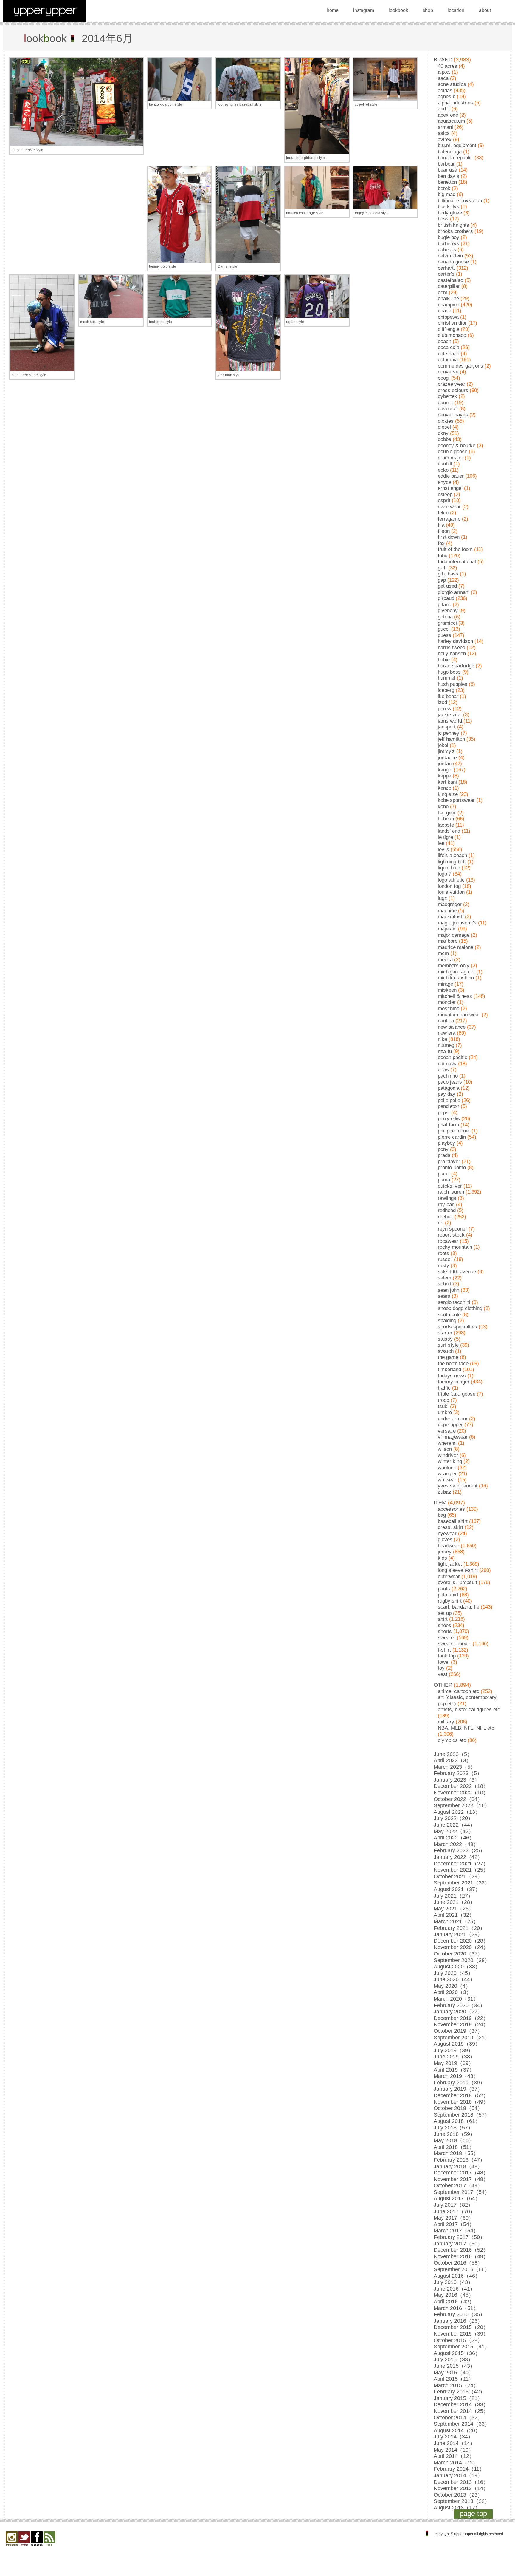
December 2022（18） (461, 1786)
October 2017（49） (458, 2185)
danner (445, 403)
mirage (445, 984)
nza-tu (445, 1051)
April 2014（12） (454, 2456)
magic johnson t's (457, 923)
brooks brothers (455, 231)
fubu (443, 556)
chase (445, 311)
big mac (447, 194)
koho (443, 807)
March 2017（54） (456, 2231)
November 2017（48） (461, 2179)
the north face (453, 1363)
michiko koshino (456, 978)
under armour (453, 1419)
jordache (447, 758)
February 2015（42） (459, 2392)
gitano (445, 605)
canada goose (453, 262)
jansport (447, 727)
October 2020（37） (458, 1954)
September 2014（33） (462, 2424)
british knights (453, 225)
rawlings (447, 1198)
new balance (452, 1027)
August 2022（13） (457, 1812)
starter (445, 1333)
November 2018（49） (461, 2102)
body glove (450, 213)
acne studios (452, 84)
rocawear (448, 1241)
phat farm (448, 1125)
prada (444, 1155)
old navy (447, 1064)
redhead (447, 1210)
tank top (447, 1656)
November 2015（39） (461, 2334)
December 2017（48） (461, 2173)
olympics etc (452, 1740)
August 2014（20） (457, 2430)
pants (444, 1589)
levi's (443, 849)
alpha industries (455, 103)
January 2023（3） (457, 1780)
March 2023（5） (455, 1767)
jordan (445, 764)
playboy (446, 1143)
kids (442, 1558)
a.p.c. (444, 72)
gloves (445, 1539)
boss (443, 219)
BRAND (443, 60)
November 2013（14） (461, 2488)
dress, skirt (450, 1527)
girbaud (446, 598)
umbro (445, 1412)
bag (442, 1515)
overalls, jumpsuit (457, 1582)
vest (443, 1674)
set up (445, 1613)
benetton (447, 182)
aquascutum (451, 121)
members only (454, 966)
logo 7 (445, 874)
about (485, 10)
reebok (445, 1217)
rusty (443, 1266)
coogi (444, 378)
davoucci (448, 409)
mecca (445, 960)
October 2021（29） (458, 1876)
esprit (444, 500)
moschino (449, 1008)
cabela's (447, 250)
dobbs (445, 439)
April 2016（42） (454, 2302)
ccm (443, 293)
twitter (24, 2539)
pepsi (444, 1113)
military (446, 1722)
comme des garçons (460, 366)
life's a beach (452, 855)
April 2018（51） (454, 2147)
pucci (444, 1174)
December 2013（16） (461, 2482)
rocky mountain (455, 1247)
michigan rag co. (456, 972)
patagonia (449, 1088)
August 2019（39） (457, 2044)
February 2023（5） (458, 1773)
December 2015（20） (461, 2327)
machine (447, 911)
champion (449, 305)
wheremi (447, 1443)
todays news (452, 1376)
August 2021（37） (457, 1889)
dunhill (445, 464)
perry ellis (449, 1119)
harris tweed (452, 648)
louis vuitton (451, 892)
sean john (449, 1290)
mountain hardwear (459, 1015)
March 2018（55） (456, 2153)
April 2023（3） (453, 1760)
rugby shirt (450, 1601)
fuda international (457, 562)
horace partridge (456, 666)
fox (441, 543)
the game (448, 1357)
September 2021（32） (462, 1883)
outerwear (449, 1576)
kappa (445, 776)
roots (443, 1253)
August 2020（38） (457, 1967)
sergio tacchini (454, 1302)
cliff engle (449, 329)
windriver (448, 1455)
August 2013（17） (457, 2508)
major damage (454, 935)
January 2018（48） (458, 2166)
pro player (449, 1162)
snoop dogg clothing (460, 1308)
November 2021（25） (461, 1870)
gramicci (447, 623)
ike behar (448, 696)
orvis (443, 1070)
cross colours (453, 390)
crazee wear (452, 384)
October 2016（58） (458, 2263)
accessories (451, 1509)
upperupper (450, 1425)
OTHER (443, 1685)
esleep (445, 494)
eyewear (447, 1534)
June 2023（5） (453, 1754)
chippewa (448, 317)
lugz (442, 898)
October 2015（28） (458, 2340)
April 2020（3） (453, 1992)
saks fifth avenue (457, 1272)
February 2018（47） (459, 2160)
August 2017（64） (457, 2198)
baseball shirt (453, 1521)
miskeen (447, 990)
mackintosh (451, 917)
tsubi (443, 1406)
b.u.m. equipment (457, 145)
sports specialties (457, 1327)
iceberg (446, 690)
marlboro (448, 941)
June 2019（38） (454, 2057)
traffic (444, 1388)
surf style (448, 1345)
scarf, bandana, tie (459, 1607)
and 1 (444, 109)
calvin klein (450, 256)
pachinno (448, 1076)
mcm (443, 953)
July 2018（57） (453, 2128)
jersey (445, 1552)
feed (49, 2539)
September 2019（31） (462, 2038)
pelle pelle (449, 1100)
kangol (445, 770)
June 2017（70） (454, 2211)
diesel (444, 427)
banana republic (455, 158)
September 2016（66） (462, 2269)
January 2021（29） (458, 1934)
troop (443, 1400)
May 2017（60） (454, 2218)
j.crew (445, 709)
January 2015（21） (458, 2398)
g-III (442, 568)
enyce (445, 482)
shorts (445, 1631)
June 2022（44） (454, 1825)
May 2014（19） (454, 2450)
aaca (443, 78)
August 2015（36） (457, 2353)
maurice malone (456, 947)
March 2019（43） (456, 2076)
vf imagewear (453, 1437)
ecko (443, 470)
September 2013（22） (462, 2501)
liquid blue (449, 868)
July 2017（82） (453, 2205)
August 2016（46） (457, 2276)
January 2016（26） (458, 2321)
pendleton (449, 1106)
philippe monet (454, 1131)
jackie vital (450, 715)
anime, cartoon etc (459, 1691)
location (456, 10)
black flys (449, 207)
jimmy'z (446, 751)
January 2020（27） (458, 2012)
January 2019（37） (458, 2089)
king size (448, 794)
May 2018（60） (454, 2140)
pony (443, 1149)
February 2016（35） (459, 2314)
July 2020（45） (453, 1973)
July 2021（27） (453, 1896)
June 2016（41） (454, 2289)
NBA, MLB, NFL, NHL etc (466, 1728)
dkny (443, 433)
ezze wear (449, 507)
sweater (447, 1638)
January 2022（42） (458, 1857)
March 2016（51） (456, 2308)
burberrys (449, 244)
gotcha (445, 617)
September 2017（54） (462, 2192)
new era (447, 1033)
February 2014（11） (459, 2469)
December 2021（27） (461, 1864)
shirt (443, 1619)
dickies (446, 421)
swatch (446, 1351)
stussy (445, 1339)
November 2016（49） (461, 2256)
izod (442, 702)
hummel (447, 678)
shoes (445, 1625)
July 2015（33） (453, 2359)
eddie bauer (451, 476)
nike (442, 1039)
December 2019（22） (461, 2018)
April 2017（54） (454, 2224)
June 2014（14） (454, 2443)
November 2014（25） (461, 2411)
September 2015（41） (462, 2347)
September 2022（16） (462, 1805)
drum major (450, 458)
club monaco (452, 335)
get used (447, 586)
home (333, 10)
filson (444, 531)
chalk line (448, 298)
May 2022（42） (454, 1831)
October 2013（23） (458, 2495)
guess (445, 635)
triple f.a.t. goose (457, 1394)
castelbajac (450, 280)
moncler (447, 1002)
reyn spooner (452, 1229)
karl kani (447, 782)
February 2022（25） (459, 1850)
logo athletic (451, 880)
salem (445, 1278)
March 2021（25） (456, 1921)
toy (441, 1668)
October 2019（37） (458, 2031)
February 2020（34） (459, 2005)
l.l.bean (446, 819)
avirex (445, 139)
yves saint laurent (458, 1486)
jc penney (449, 733)
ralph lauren (451, 1192)
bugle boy (449, 237)
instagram (364, 10)
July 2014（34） (453, 2437)
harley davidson (455, 641)
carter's (446, 274)
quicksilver (450, 1186)
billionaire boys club (460, 201)
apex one (448, 115)
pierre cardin (452, 1137)
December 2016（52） (461, 2250)
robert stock (451, 1235)
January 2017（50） (458, 2244)
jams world (450, 721)
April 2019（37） (454, 2070)
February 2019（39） (459, 2083)
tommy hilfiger (454, 1382)
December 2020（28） (461, 1941)
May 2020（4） (452, 1986)
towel (444, 1662)
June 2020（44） (454, 1979)
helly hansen (452, 653)
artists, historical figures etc (469, 1710)
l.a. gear (447, 813)
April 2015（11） (454, 2379)
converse (448, 372)
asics (444, 133)
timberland (449, 1369)
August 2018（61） (457, 2121)
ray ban (446, 1204)
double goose (453, 452)
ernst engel (450, 488)
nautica (446, 1021)
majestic (447, 929)
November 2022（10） (461, 1793)
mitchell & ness (455, 996)
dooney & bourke (457, 446)
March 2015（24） (456, 2385)
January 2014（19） (458, 2475)
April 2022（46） (454, 1838)
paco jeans (450, 1082)
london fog (449, 886)
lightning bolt (452, 862)
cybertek (447, 396)
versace (447, 1431)
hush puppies (453, 684)
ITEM (440, 1503)
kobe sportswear (456, 800)
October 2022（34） (458, 1799)
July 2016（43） (453, 2282)
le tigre (445, 837)
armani (445, 127)
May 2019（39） (454, 2063)
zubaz (445, 1492)
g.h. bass (448, 574)
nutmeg (446, 1045)
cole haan (449, 354)
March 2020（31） (456, 1999)
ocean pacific (453, 1057)
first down (449, 537)
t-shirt (444, 1650)
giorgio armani (454, 592)
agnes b (447, 97)
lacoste (446, 825)
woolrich (447, 1468)
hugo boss (449, 672)
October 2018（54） (458, 2108)
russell (445, 1259)
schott (445, 1284)
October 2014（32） (458, 2418)
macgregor (450, 904)
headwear (449, 1546)
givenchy (448, 611)
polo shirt (448, 1595)
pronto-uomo (452, 1167)
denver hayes (453, 415)
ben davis (449, 176)
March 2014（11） (456, 2463)
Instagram (12, 2539)
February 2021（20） (459, 1928)
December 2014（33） (461, 2404)
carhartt (446, 268)
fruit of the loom (455, 549)
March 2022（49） (456, 1844)
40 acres (447, 66)
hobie (444, 660)
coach (445, 341)
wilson (445, 1449)
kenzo (445, 788)
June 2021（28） (454, 1902)
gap (442, 580)
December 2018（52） (461, 2095)
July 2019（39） (453, 2050)
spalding (447, 1321)
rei (441, 1223)
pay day (447, 1094)
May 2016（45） (454, 2295)
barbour (446, 164)
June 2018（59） (454, 2134)
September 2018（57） (462, 2115)
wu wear (447, 1480)
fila (441, 525)
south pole (449, 1315)
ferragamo (449, 519)
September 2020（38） (462, 1960)
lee (441, 843)
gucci (444, 629)
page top (473, 2514)
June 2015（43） (454, 2366)
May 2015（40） (454, 2373)
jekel (443, 745)
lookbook (398, 10)
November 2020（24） (461, 1947)
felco (443, 513)
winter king (450, 1461)
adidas (445, 91)
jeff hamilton (451, 739)
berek (444, 188)
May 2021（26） (454, 1909)
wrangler (447, 1474)
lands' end (449, 831)
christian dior (452, 323)
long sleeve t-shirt (458, 1570)
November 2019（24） (461, 2024)
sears (444, 1296)
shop (428, 10)
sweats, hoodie (454, 1644)
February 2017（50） (459, 2237)
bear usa (447, 170)
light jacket (450, 1564)
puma (444, 1180)
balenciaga (450, 152)
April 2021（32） (454, 1915)
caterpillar (449, 286)
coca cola (449, 347)
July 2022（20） (453, 1818)
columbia (448, 360)
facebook (37, 2539)
